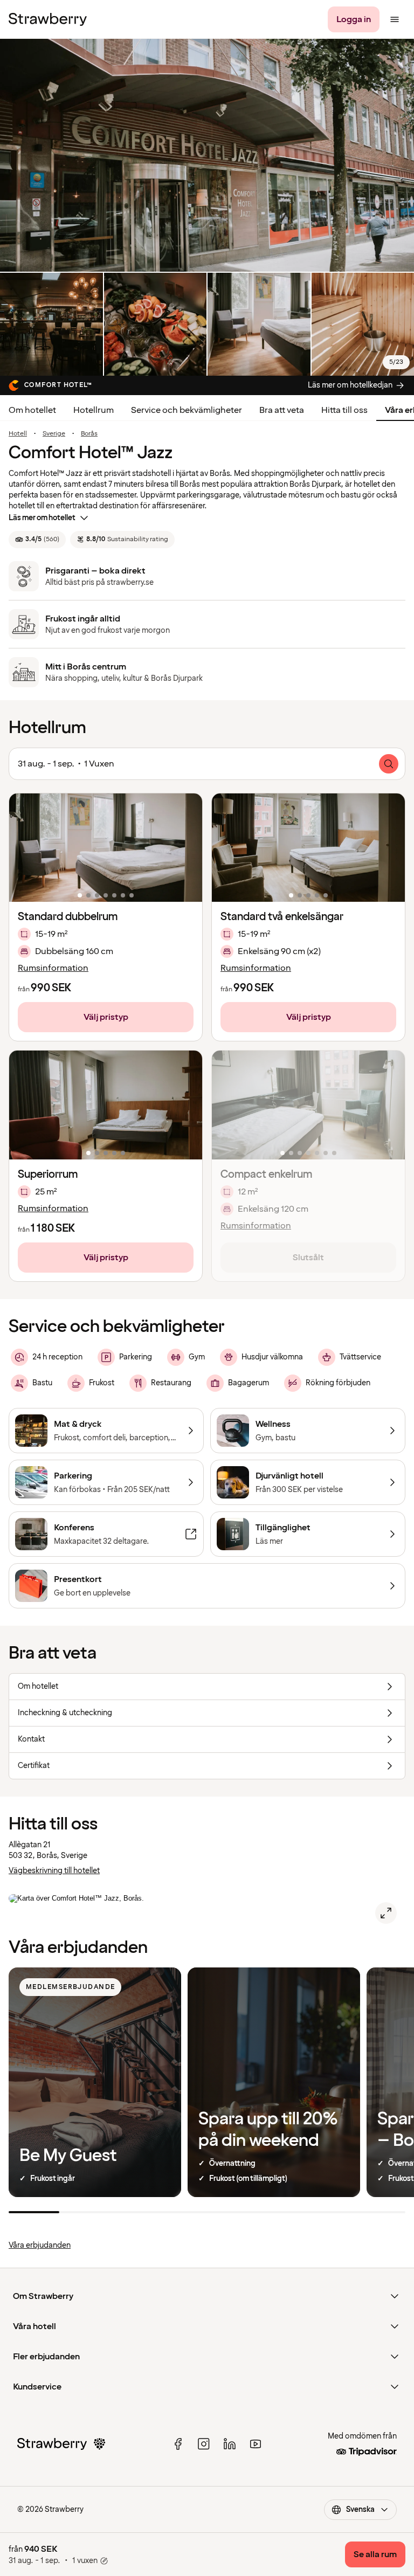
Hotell (18, 434)
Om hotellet (32, 410)
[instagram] (204, 2444)
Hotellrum (94, 410)
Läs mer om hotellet (42, 518)
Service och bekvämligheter (187, 410)
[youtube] (256, 2444)
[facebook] (178, 2444)
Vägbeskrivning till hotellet (54, 1871)
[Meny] (395, 19)
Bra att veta (282, 410)
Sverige (54, 434)
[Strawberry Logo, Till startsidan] (48, 19)
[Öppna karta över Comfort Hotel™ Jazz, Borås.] (386, 1913)
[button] (106, 848)
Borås (89, 434)
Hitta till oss (344, 410)
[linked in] (230, 2444)
